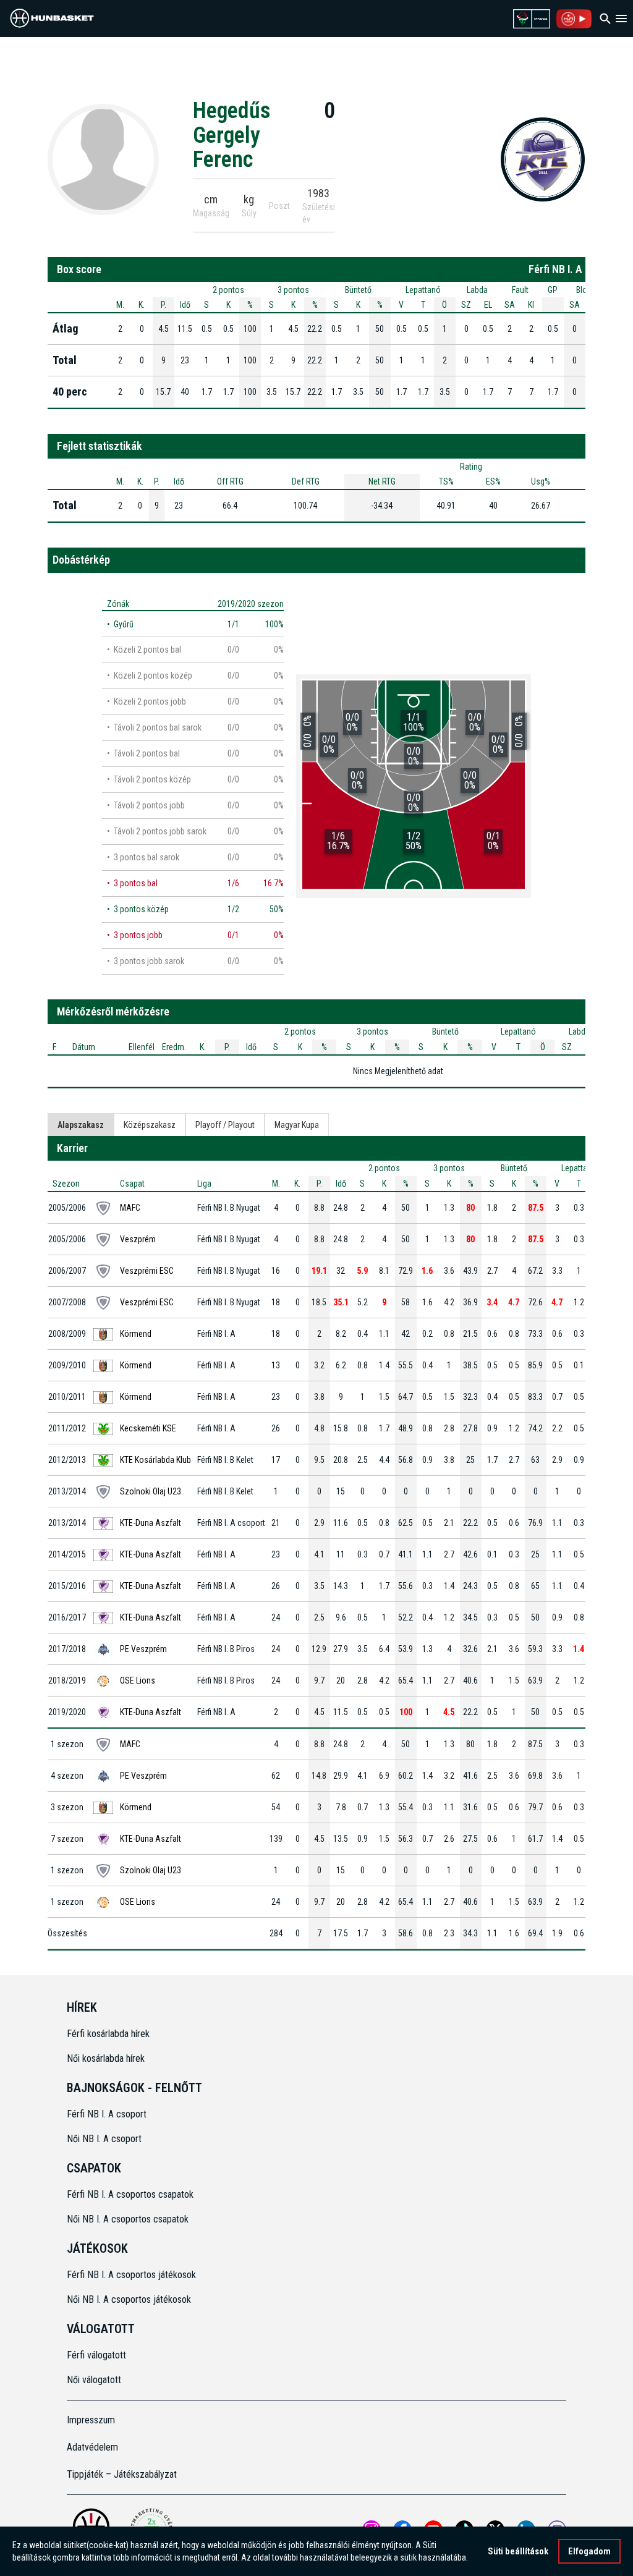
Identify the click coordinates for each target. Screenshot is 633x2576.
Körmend (136, 1334)
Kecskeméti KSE (148, 1428)
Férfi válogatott (96, 2355)
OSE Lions (138, 1680)
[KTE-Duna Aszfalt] (543, 159)
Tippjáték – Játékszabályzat (122, 2474)
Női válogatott (94, 2380)
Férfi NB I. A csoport (107, 2114)
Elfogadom (589, 2551)
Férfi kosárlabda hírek (108, 2034)
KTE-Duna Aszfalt (151, 1523)
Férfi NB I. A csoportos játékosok (131, 2275)
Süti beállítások (518, 2551)
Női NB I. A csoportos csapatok (129, 2219)
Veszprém (138, 1239)
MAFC (130, 1208)
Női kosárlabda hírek (106, 2058)
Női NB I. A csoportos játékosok (129, 2299)
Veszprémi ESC (147, 1271)
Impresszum (91, 2420)
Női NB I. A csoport (104, 2139)
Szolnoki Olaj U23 (151, 1491)
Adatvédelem (92, 2447)
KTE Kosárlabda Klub (155, 1460)
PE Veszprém (143, 1649)
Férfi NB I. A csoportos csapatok (131, 2194)
